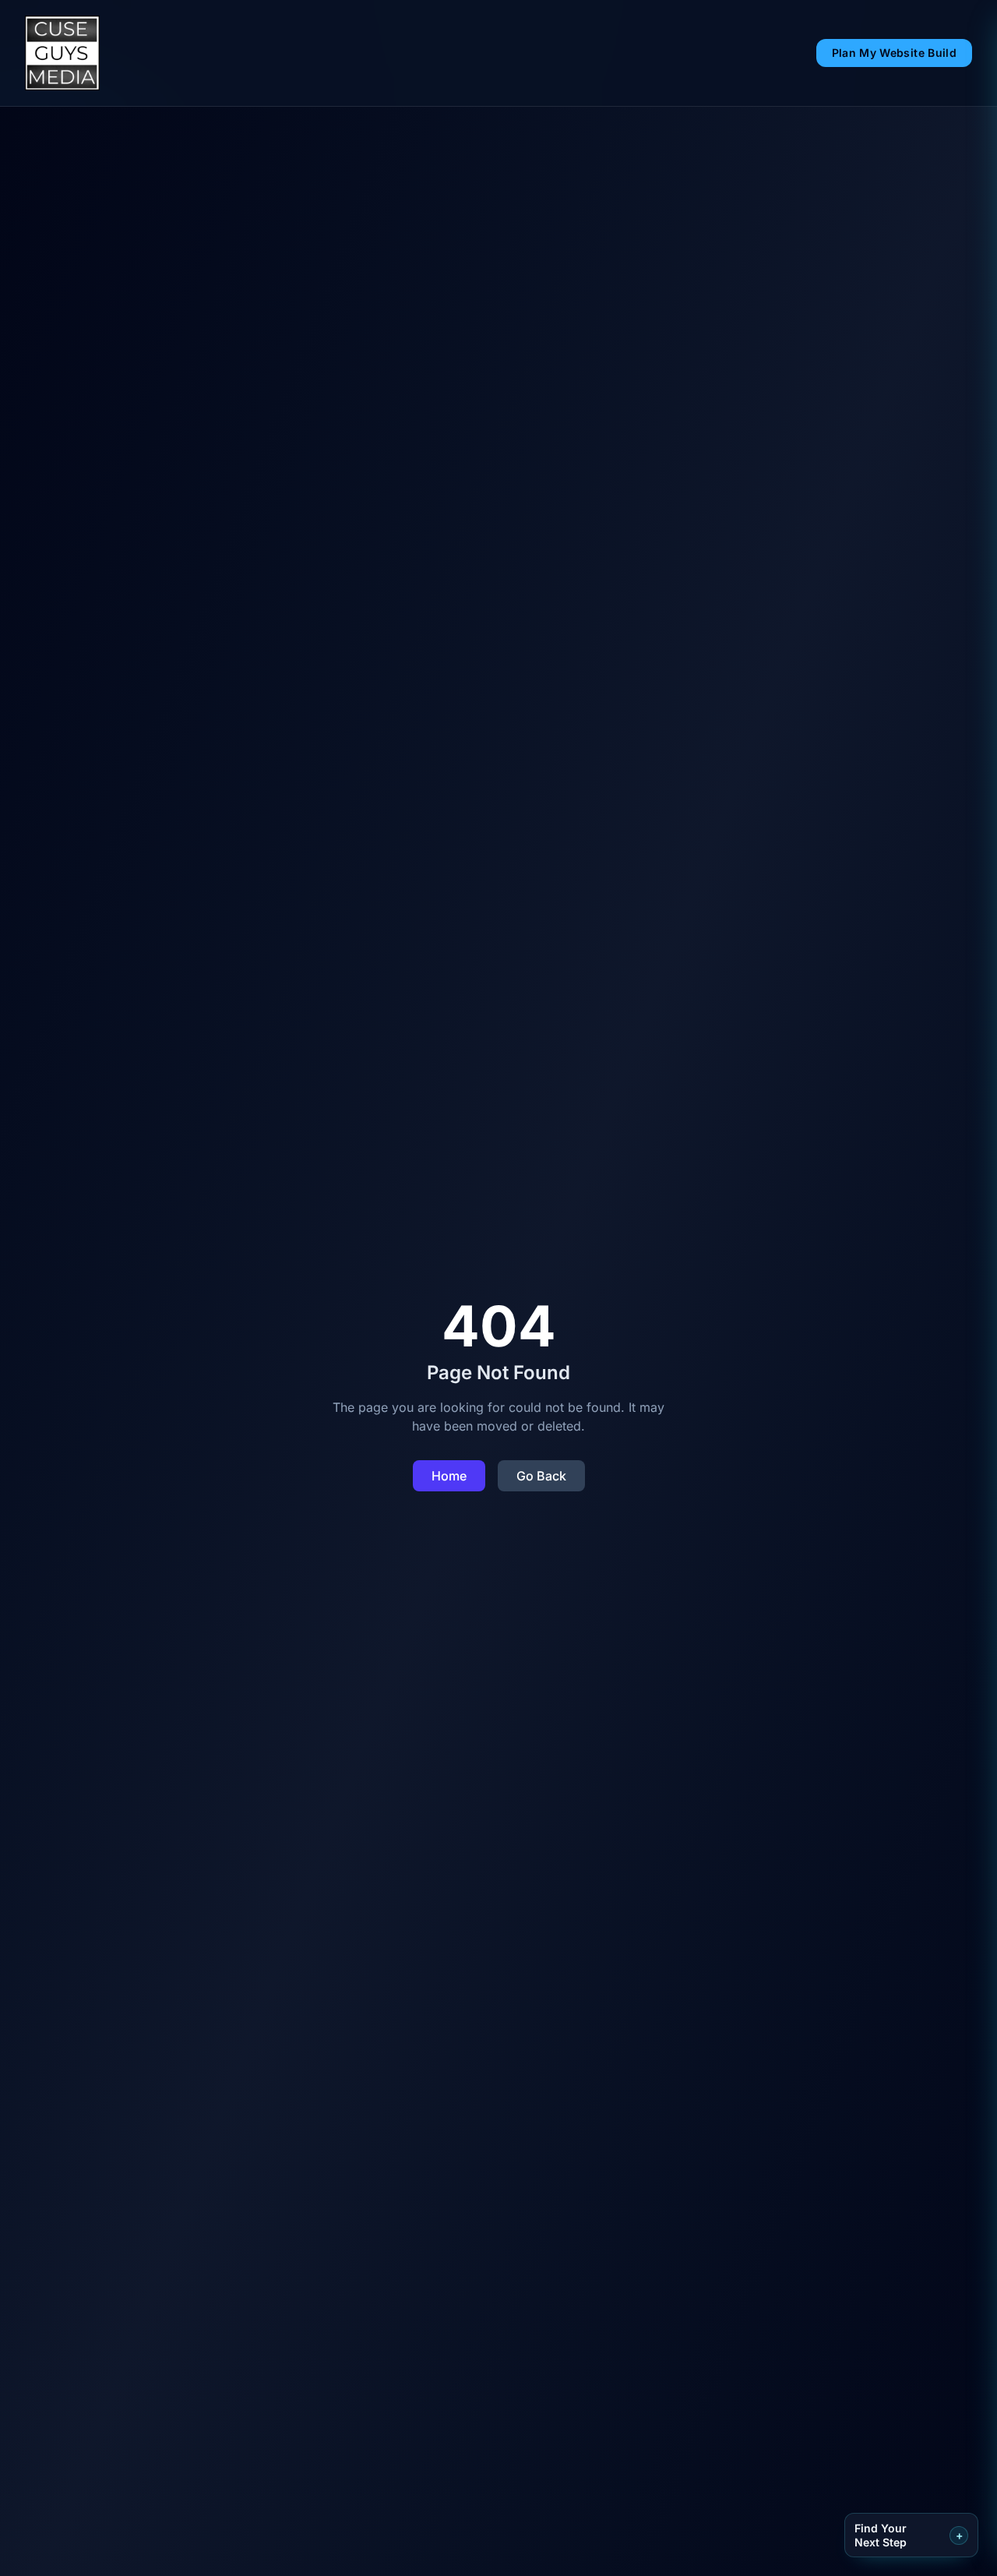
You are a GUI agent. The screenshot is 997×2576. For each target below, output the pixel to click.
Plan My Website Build (894, 53)
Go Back (541, 1476)
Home (449, 1476)
